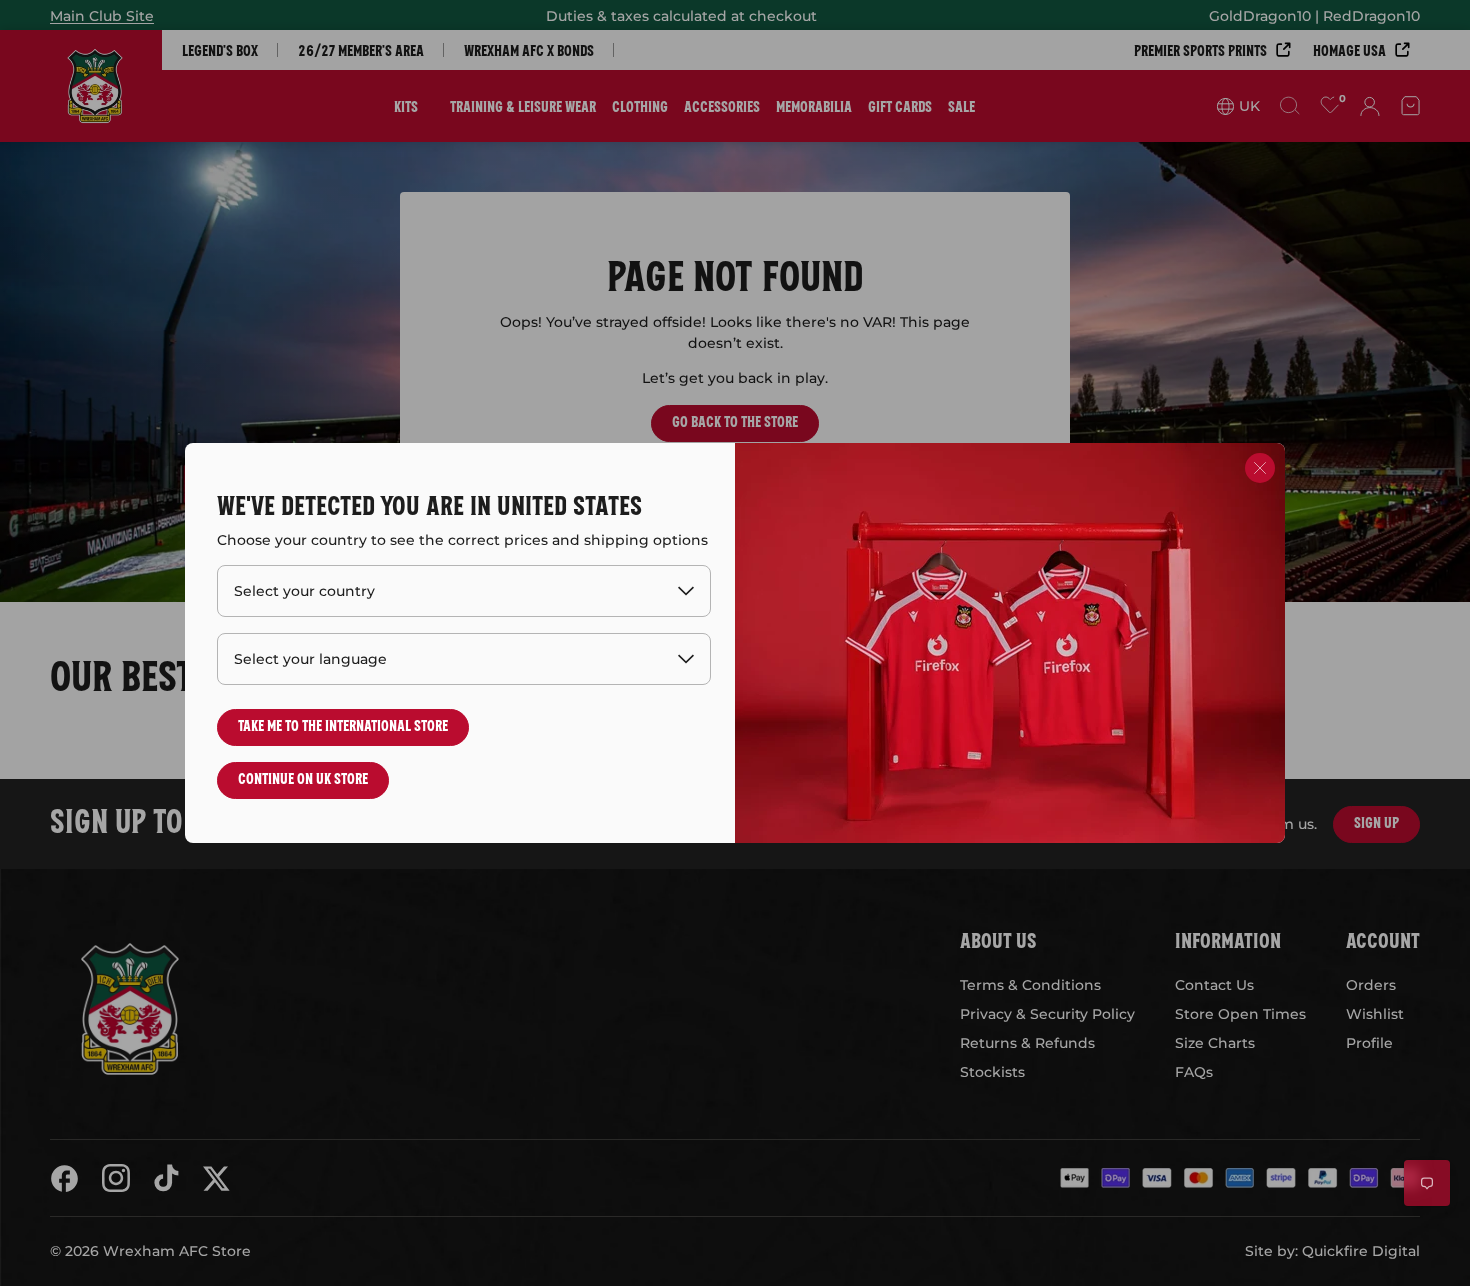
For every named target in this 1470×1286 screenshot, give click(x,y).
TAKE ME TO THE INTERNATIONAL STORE (343, 725)
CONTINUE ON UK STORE (303, 778)
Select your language (310, 659)
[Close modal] (1260, 468)
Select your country (304, 591)
